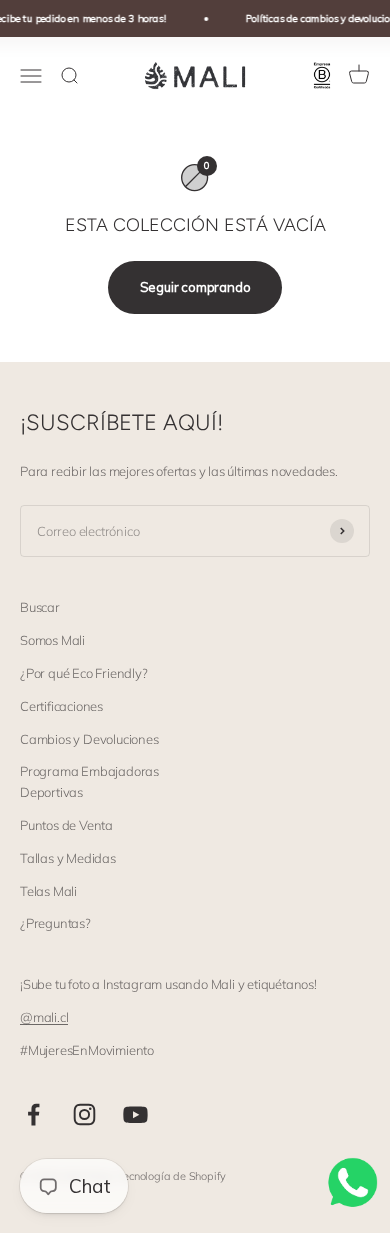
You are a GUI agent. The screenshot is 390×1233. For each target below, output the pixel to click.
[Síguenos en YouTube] (135, 1114)
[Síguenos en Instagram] (84, 1114)
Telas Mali (48, 891)
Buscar (40, 607)
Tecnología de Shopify (171, 1176)
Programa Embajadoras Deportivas (89, 781)
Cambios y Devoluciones (89, 739)
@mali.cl (44, 1017)
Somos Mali (52, 640)
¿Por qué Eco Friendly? (84, 673)
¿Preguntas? (55, 923)
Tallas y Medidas (68, 858)
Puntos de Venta (66, 825)
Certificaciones (61, 706)
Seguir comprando (195, 287)
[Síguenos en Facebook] (33, 1114)
